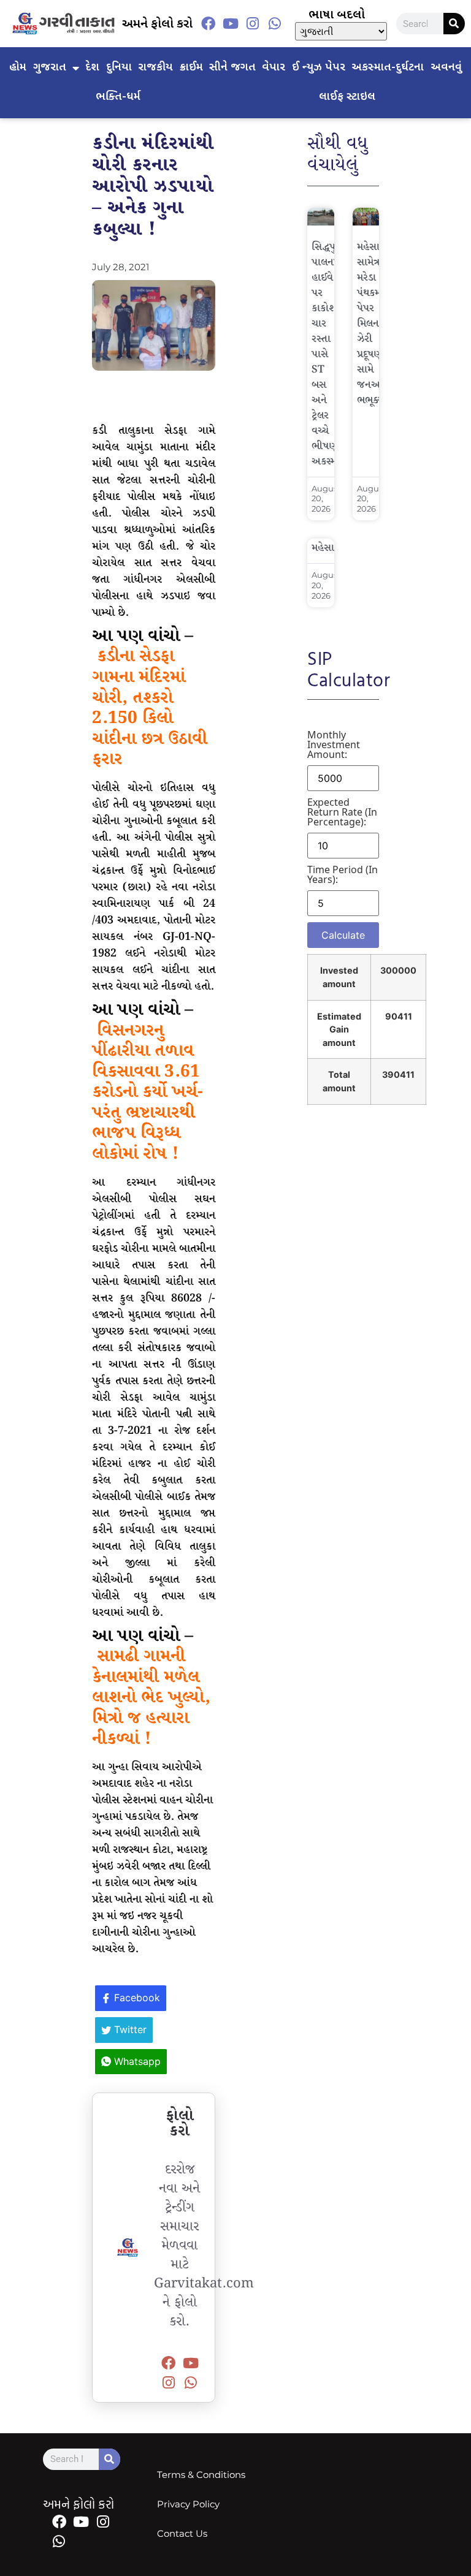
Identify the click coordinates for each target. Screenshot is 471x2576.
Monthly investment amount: (334, 744)
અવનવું (446, 68)
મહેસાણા (329, 548)
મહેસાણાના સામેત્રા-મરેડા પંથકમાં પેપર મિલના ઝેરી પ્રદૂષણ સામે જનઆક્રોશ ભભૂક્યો (379, 324)
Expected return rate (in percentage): (342, 812)
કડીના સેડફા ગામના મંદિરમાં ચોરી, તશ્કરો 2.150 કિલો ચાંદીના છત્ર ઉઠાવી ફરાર (150, 708)
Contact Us (182, 2533)
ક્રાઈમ (191, 68)
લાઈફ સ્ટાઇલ (347, 97)
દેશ (92, 68)
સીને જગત (232, 68)
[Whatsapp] (275, 24)
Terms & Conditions (201, 2475)
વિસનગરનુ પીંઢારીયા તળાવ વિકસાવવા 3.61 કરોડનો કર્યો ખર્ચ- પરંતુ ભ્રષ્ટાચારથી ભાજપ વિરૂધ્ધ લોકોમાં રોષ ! (147, 1093)
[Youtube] (231, 24)
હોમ (18, 68)
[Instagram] (253, 24)
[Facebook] (209, 24)
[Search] (454, 24)
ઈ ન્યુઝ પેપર (319, 68)
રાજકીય (155, 68)
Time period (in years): (343, 874)
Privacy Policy (188, 2504)
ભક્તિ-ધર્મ (118, 97)
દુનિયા (119, 68)
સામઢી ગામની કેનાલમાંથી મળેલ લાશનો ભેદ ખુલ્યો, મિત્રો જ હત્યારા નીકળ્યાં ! (151, 1698)
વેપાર (274, 68)
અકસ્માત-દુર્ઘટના (388, 68)
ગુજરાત (50, 68)
